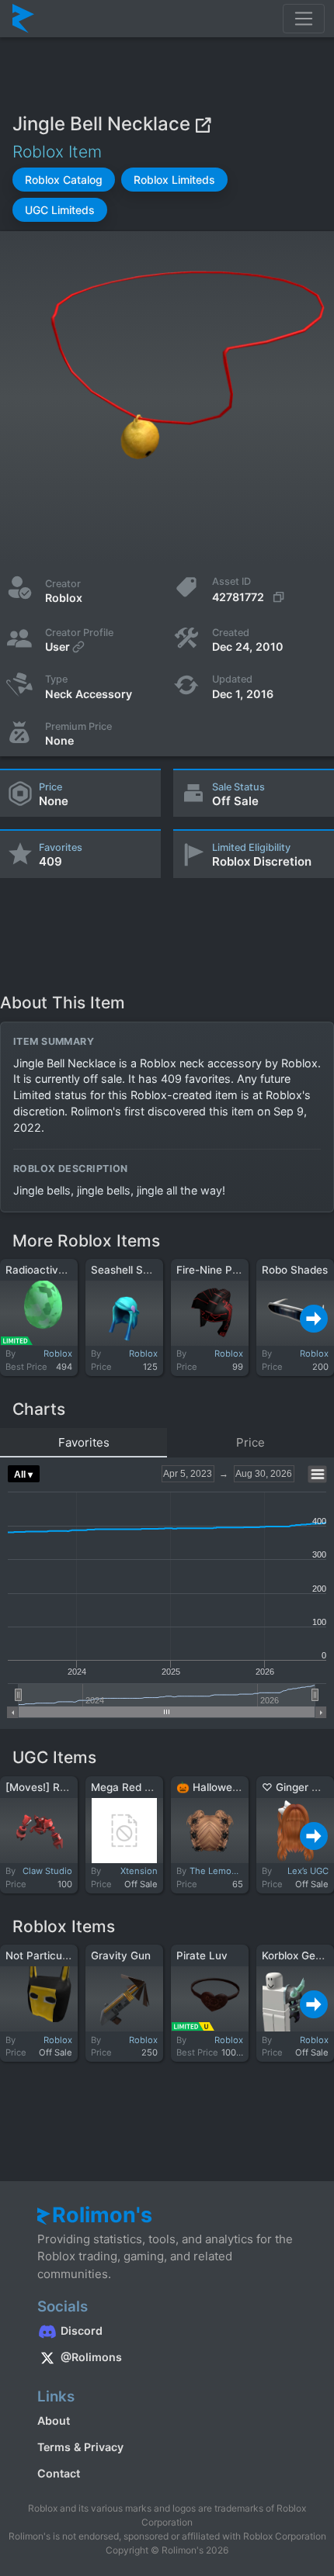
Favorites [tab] (84, 1442)
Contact (59, 2473)
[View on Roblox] (203, 124)
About (54, 2420)
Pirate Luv (202, 1955)
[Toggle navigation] (304, 19)
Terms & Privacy (80, 2447)
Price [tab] (250, 1442)
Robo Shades (295, 1270)
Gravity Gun (121, 1955)
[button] (64, 180)
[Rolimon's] (23, 19)
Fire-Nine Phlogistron (229, 1270)
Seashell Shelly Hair (140, 1270)
